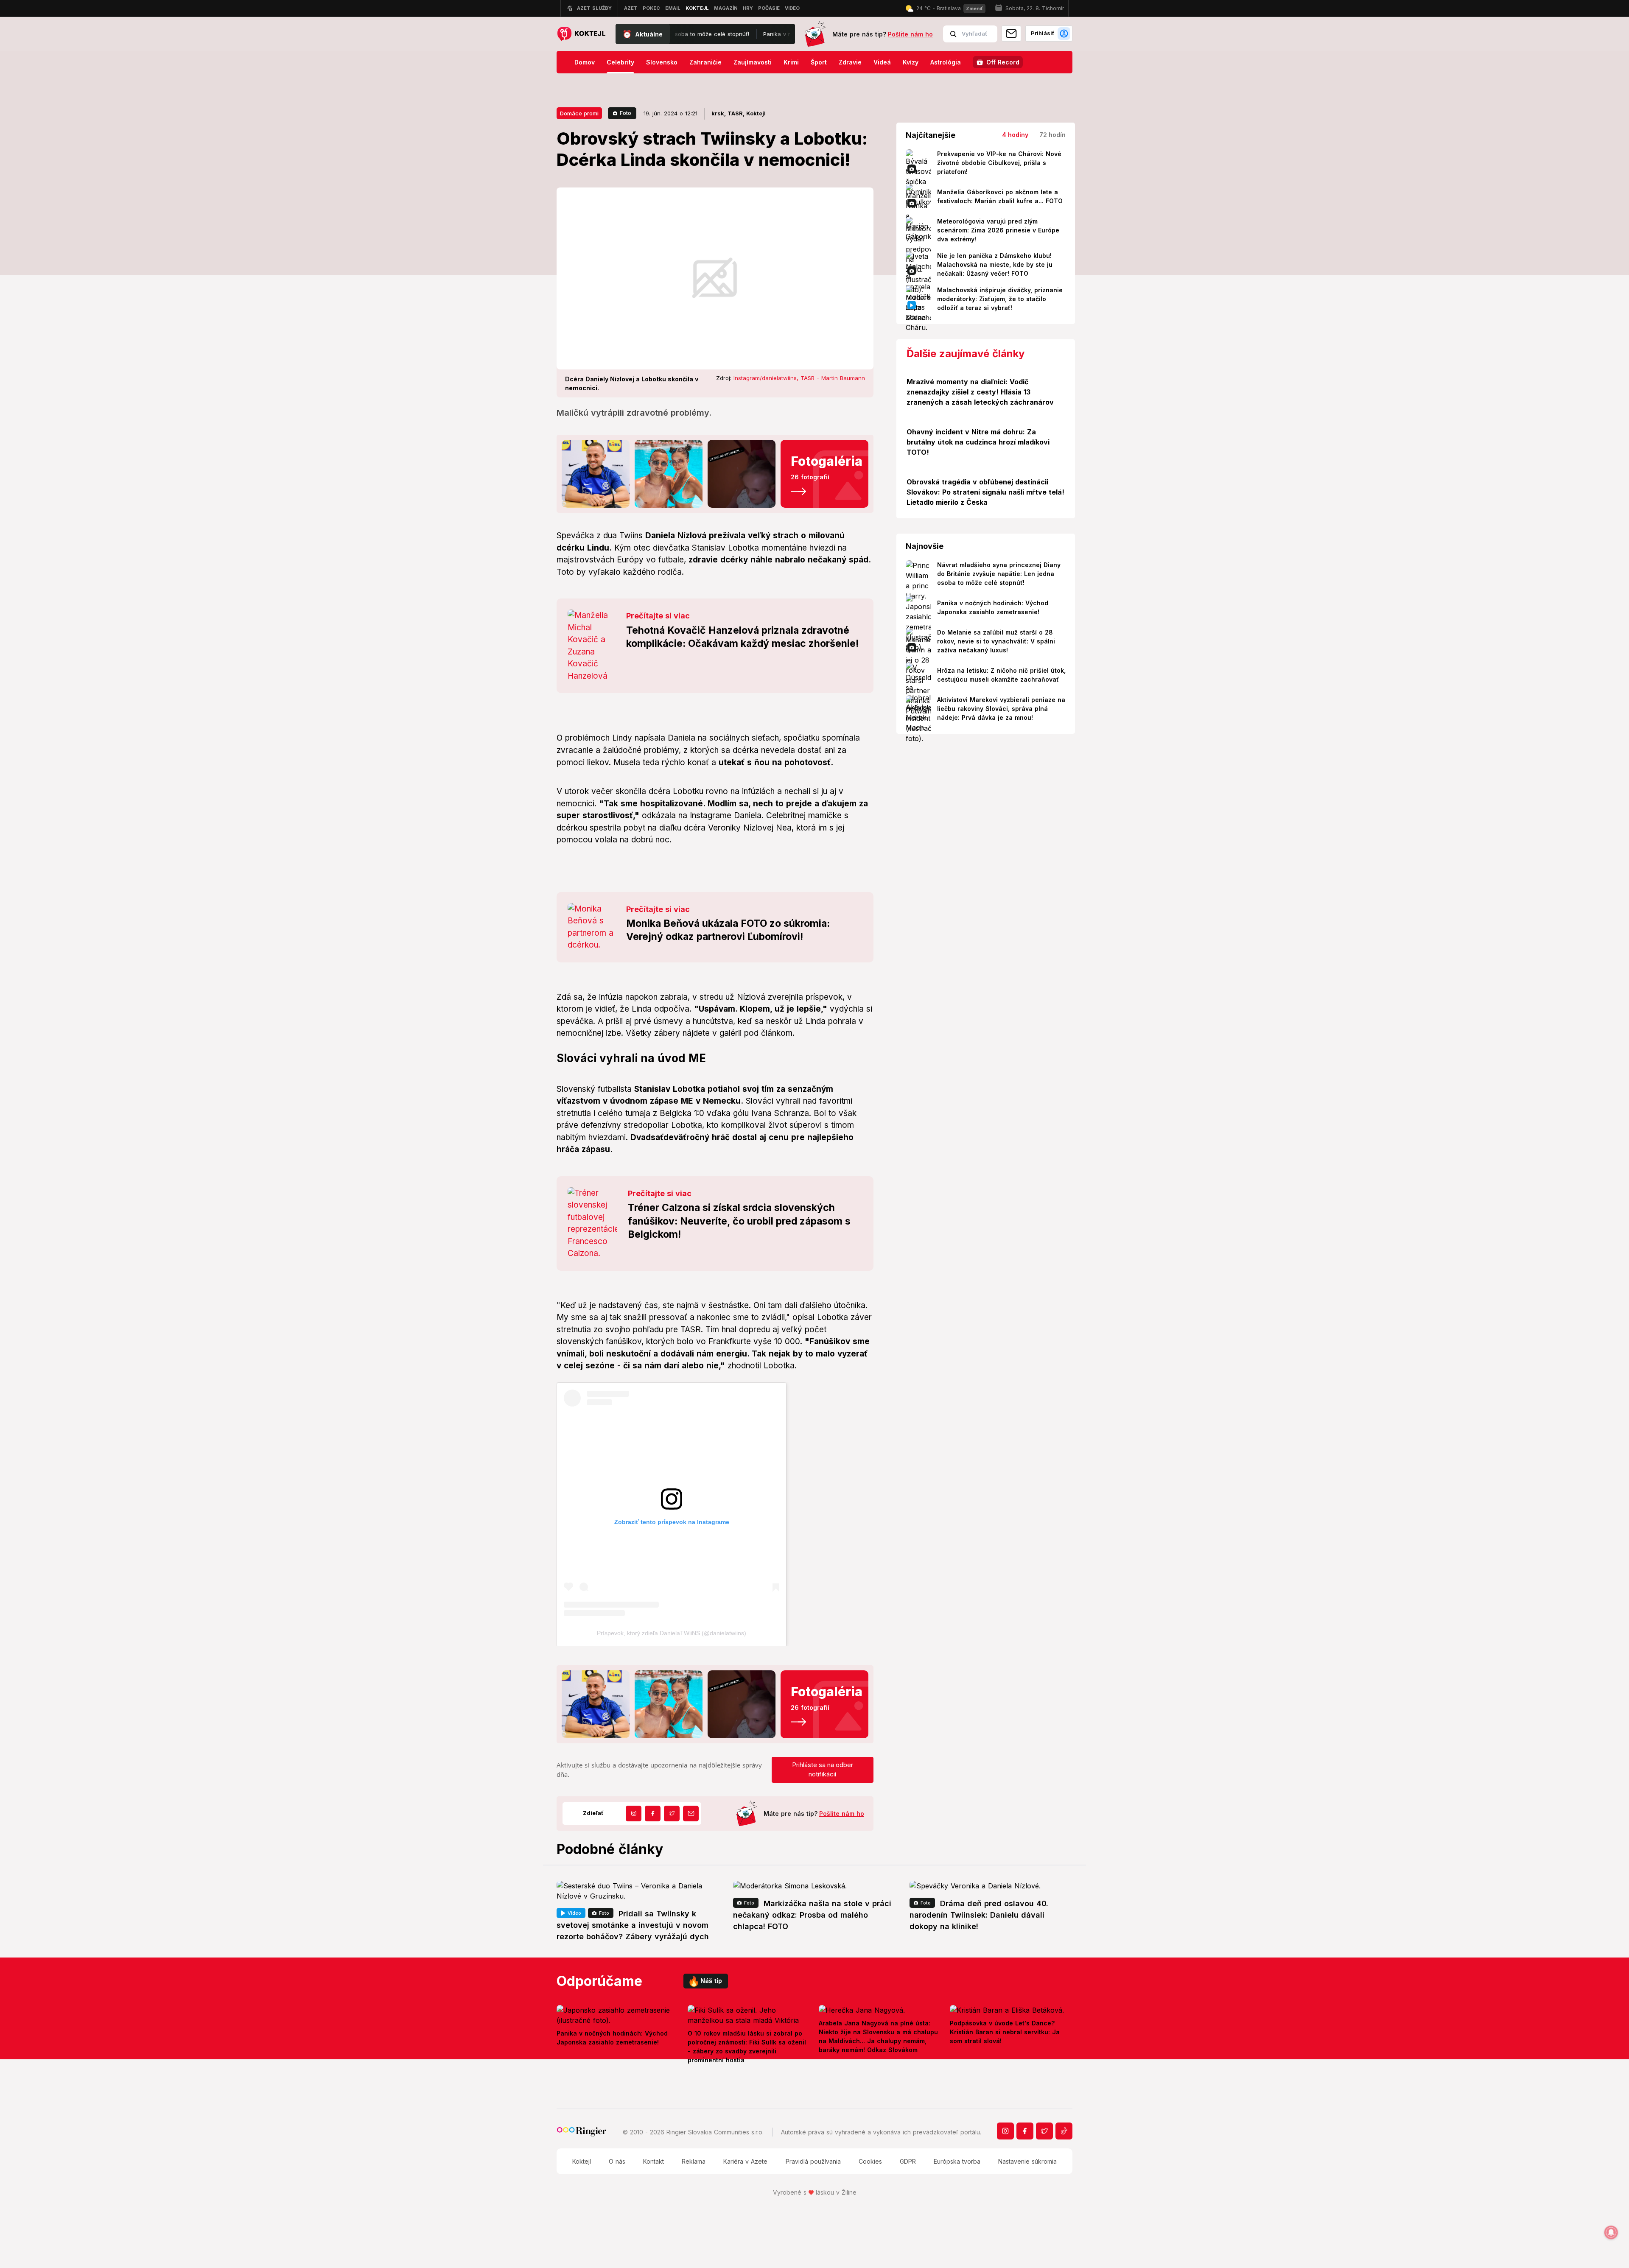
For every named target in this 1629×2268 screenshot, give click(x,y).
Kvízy (911, 62)
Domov (585, 62)
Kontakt (654, 2161)
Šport (819, 62)
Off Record (1003, 62)
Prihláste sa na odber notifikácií (823, 1770)
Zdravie (850, 62)
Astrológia (946, 62)
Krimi (791, 62)
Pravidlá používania (813, 2161)
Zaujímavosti (753, 62)
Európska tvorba (957, 2161)
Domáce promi (579, 113)
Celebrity (620, 62)
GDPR (908, 2161)
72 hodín (1052, 135)
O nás (617, 2161)
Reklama (694, 2161)
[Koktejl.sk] (581, 34)
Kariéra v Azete (745, 2161)
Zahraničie (705, 62)
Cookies (870, 2161)
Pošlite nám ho (910, 34)
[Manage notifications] (1611, 2232)
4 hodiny (1015, 135)
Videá (882, 62)
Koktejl (582, 2161)
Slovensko (662, 62)
